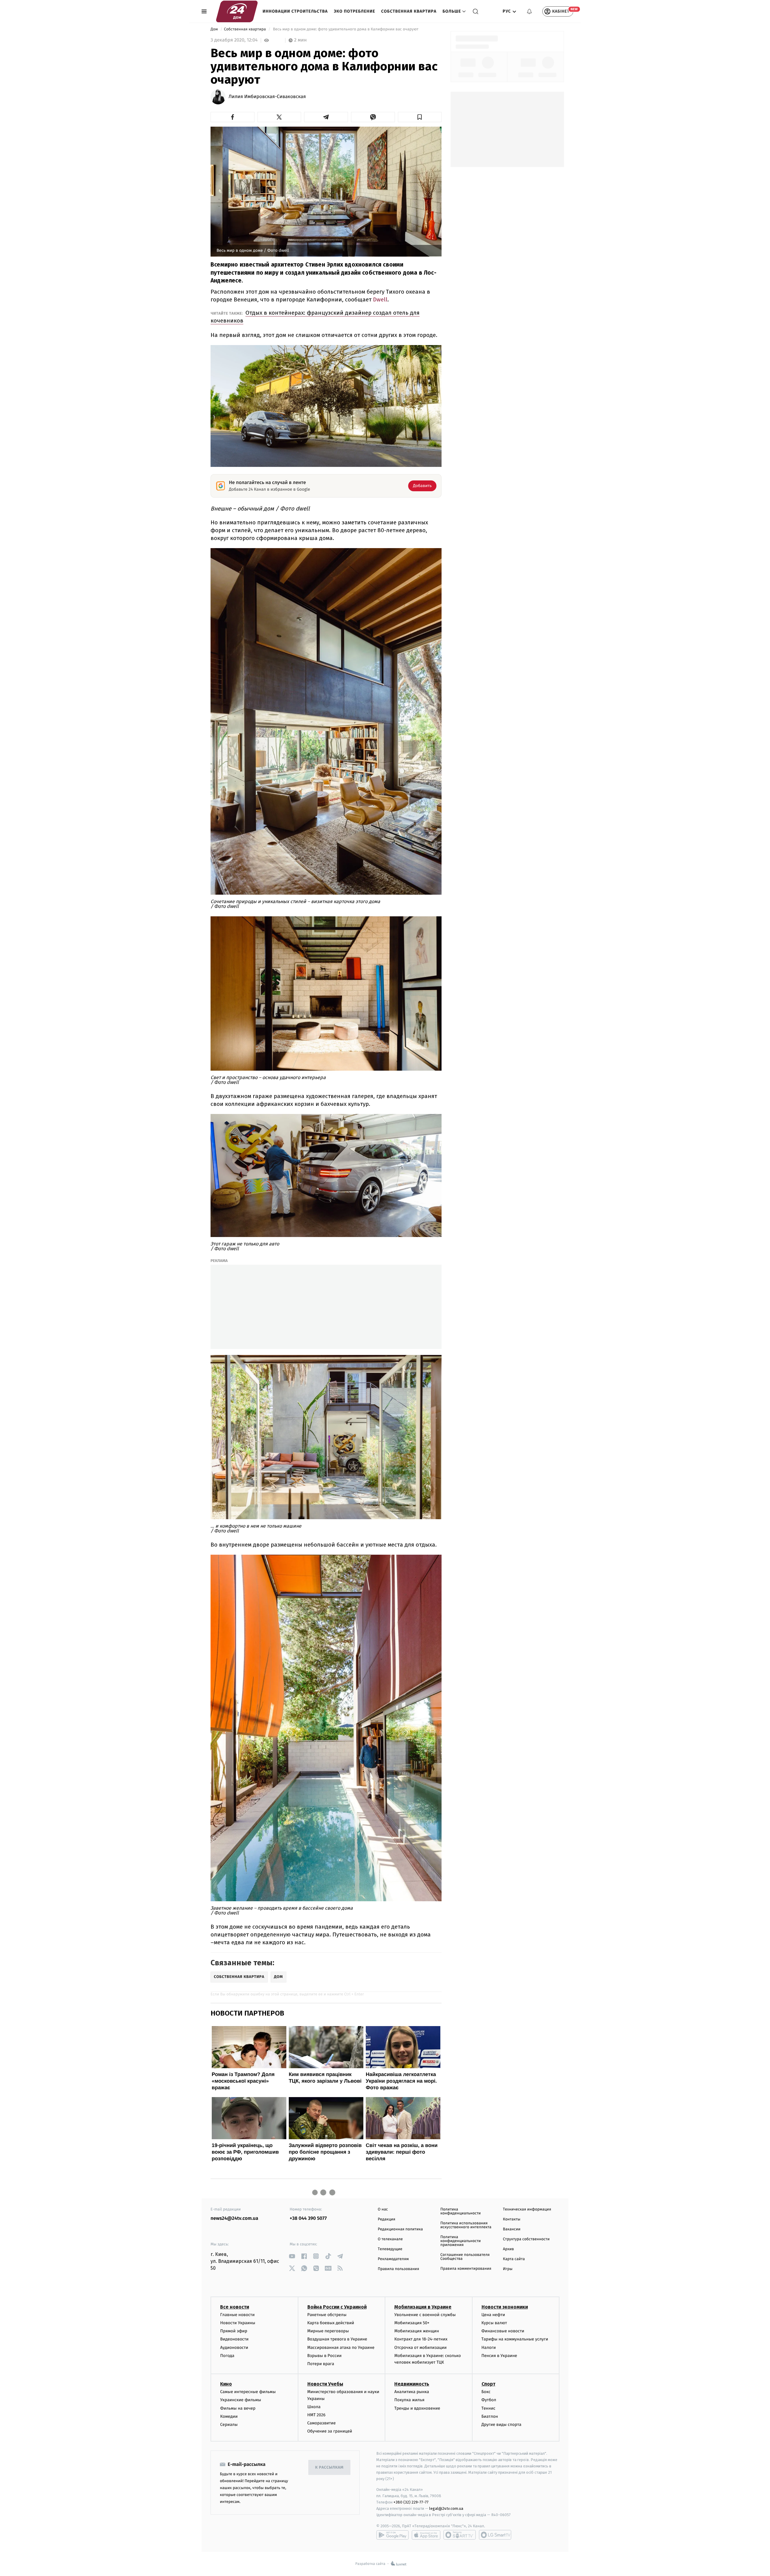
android (393, 2535)
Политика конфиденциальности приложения (460, 2241)
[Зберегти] (420, 117)
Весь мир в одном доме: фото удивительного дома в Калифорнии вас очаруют (346, 29)
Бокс (486, 2392)
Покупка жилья (409, 2400)
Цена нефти (493, 2315)
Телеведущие (390, 2249)
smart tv (460, 2535)
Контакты (512, 2219)
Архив (508, 2249)
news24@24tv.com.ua (234, 2218)
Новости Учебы (325, 2384)
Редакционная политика (400, 2229)
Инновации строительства (295, 11)
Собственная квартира (409, 11)
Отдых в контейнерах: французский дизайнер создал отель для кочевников (315, 317)
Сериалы (229, 2425)
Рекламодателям (393, 2259)
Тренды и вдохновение (417, 2408)
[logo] (237, 11)
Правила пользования (398, 2269)
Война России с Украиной (337, 2307)
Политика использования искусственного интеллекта (466, 2225)
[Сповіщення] (529, 11)
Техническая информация (527, 2209)
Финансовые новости (503, 2331)
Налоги (489, 2348)
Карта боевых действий (331, 2323)
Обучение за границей (330, 2431)
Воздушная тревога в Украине (337, 2339)
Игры (508, 2269)
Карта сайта (514, 2259)
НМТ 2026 (317, 2415)
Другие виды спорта (502, 2425)
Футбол (489, 2400)
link (292, 2256)
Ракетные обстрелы (327, 2315)
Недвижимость (412, 2384)
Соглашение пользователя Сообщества (465, 2257)
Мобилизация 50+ (412, 2323)
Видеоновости (234, 2339)
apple (426, 2535)
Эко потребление (354, 11)
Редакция (387, 2219)
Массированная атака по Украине (341, 2348)
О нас (383, 2209)
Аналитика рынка (412, 2392)
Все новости (235, 2307)
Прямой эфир (234, 2331)
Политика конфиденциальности (460, 2211)
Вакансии (512, 2229)
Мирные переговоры (328, 2331)
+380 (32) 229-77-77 (411, 2502)
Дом (215, 29)
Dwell (380, 299)
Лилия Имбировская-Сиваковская (267, 97)
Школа (314, 2407)
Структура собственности (526, 2239)
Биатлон (490, 2416)
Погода (227, 2356)
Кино (226, 2384)
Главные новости (237, 2315)
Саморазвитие (322, 2423)
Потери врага (321, 2364)
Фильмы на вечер (238, 2408)
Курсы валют (494, 2323)
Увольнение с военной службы (425, 2315)
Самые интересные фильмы (248, 2392)
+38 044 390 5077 (308, 2218)
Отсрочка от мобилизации (420, 2348)
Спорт (488, 2384)
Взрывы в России (325, 2356)
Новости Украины (238, 2323)
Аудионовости (234, 2348)
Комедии (229, 2416)
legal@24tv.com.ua (446, 2508)
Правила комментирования (466, 2269)
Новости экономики (505, 2307)
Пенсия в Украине (499, 2356)
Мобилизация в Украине (423, 2307)
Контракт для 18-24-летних (421, 2339)
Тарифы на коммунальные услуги (515, 2339)
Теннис (489, 2408)
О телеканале (390, 2239)
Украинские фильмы (241, 2400)
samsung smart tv (495, 2535)
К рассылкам (329, 2468)
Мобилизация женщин (417, 2331)
